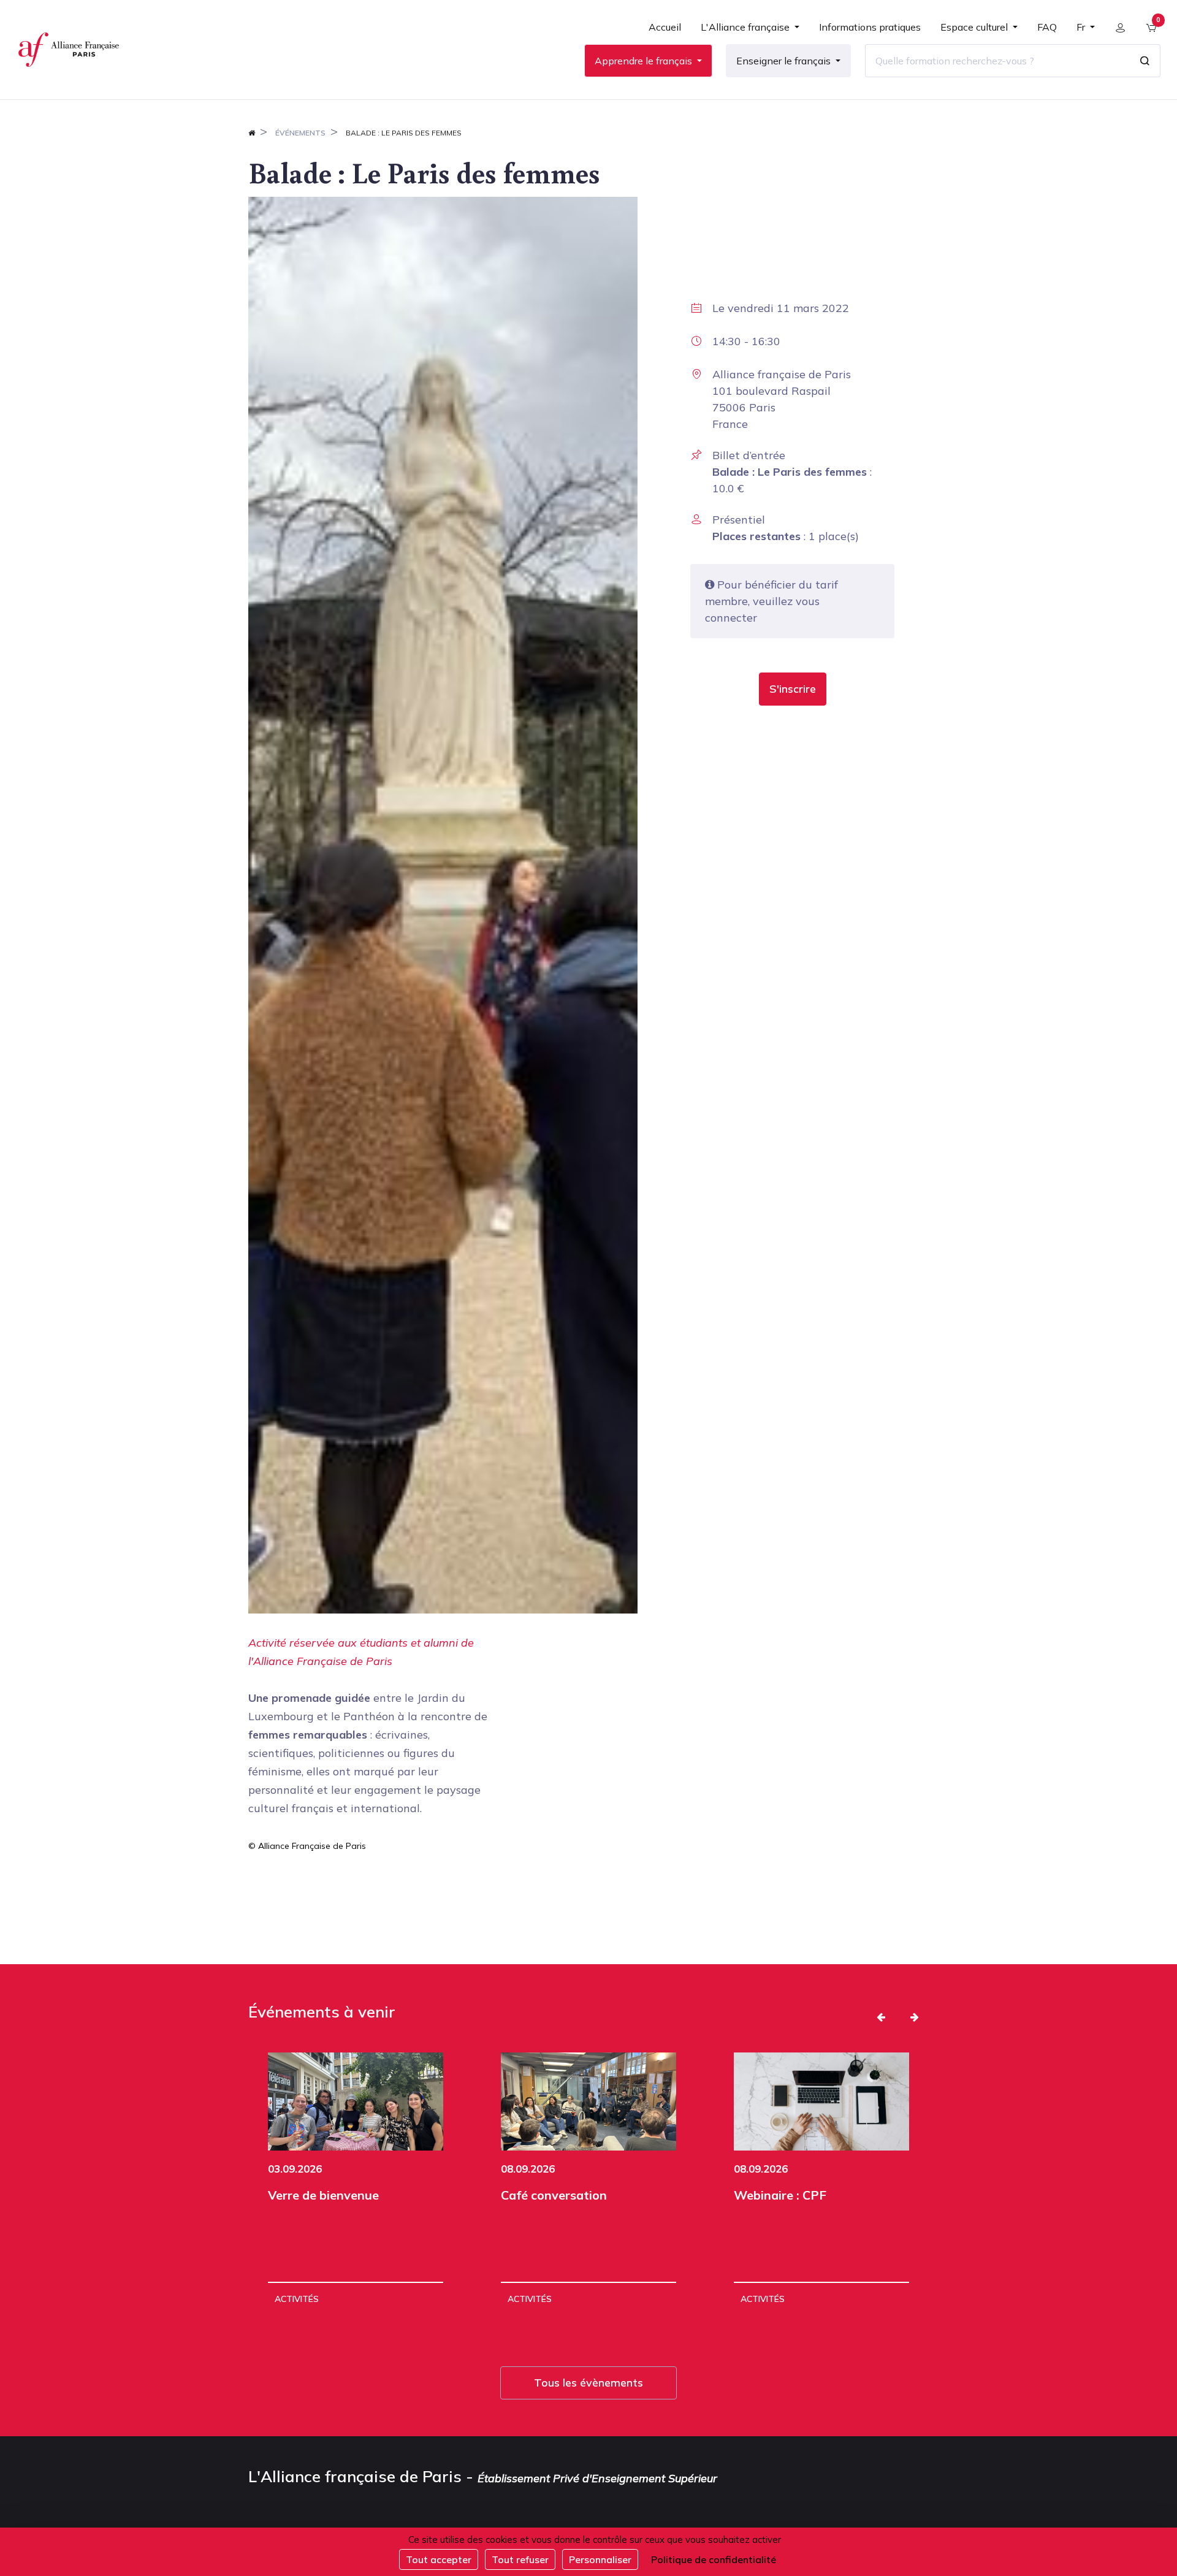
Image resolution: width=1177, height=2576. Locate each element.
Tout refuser (520, 2559)
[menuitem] (665, 32)
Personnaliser (600, 2559)
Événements (300, 133)
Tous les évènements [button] (588, 2383)
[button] (793, 689)
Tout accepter (439, 2559)
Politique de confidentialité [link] (714, 2559)
